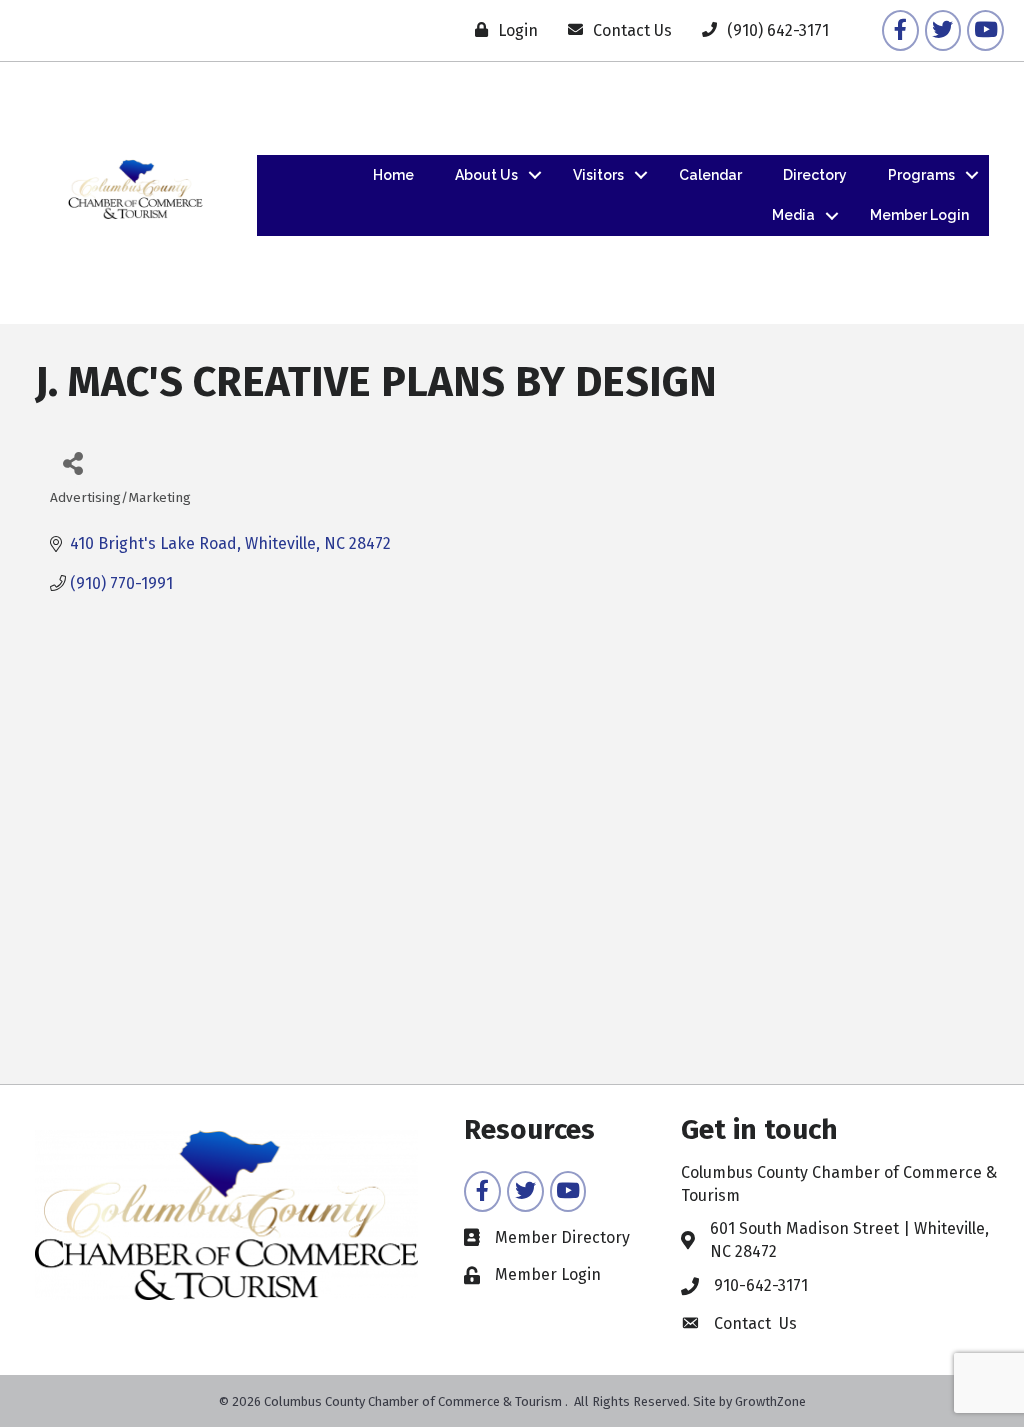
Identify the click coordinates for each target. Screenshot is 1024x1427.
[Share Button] (72, 462)
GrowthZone (770, 1401)
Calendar (710, 175)
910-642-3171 (761, 1285)
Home (393, 175)
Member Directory (562, 1237)
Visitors (598, 175)
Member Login (919, 215)
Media (793, 215)
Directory (815, 175)
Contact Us (755, 1323)
